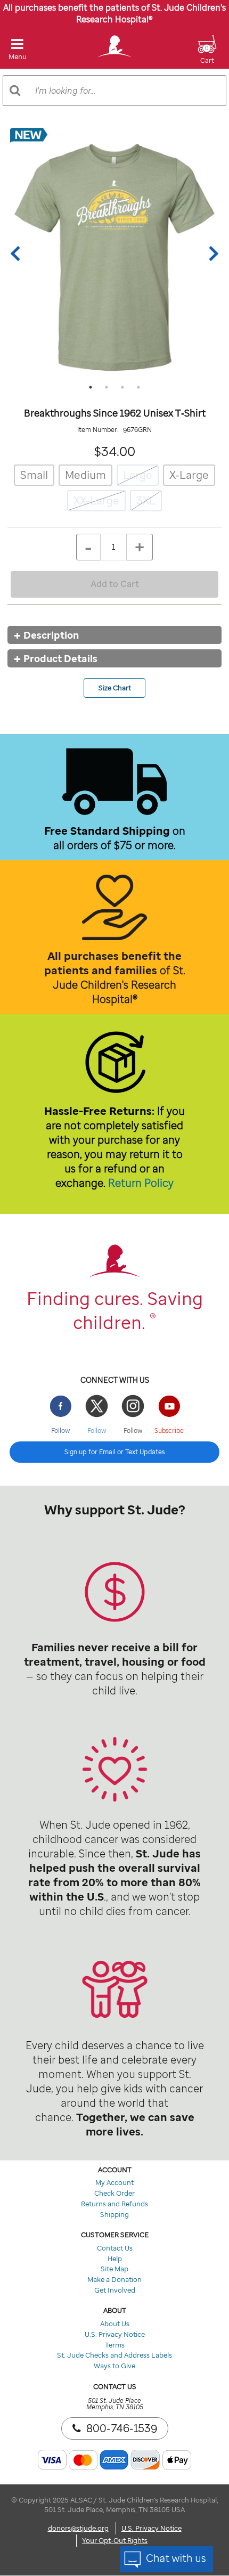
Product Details (60, 658)
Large (138, 475)
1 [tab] (91, 387)
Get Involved (115, 2290)
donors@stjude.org (78, 2528)
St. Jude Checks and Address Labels (114, 2355)
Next (211, 254)
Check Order (114, 2193)
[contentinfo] (114, 1609)
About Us (115, 2324)
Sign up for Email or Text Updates (114, 1452)
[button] (207, 56)
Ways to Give (114, 2366)
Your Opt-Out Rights (115, 2540)
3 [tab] (122, 387)
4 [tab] (138, 387)
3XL (146, 500)
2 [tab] (107, 387)
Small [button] (34, 475)
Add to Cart (115, 584)
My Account (114, 2182)
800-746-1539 (122, 2428)
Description (51, 635)
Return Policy (141, 1183)
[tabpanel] (114, 254)
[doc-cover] (114, 254)
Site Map (114, 2269)
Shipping (114, 2214)
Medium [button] (85, 475)
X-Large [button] (189, 475)
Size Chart (115, 688)
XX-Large (96, 500)
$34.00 (115, 451)
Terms (115, 2345)
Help (115, 2259)
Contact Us (115, 2248)
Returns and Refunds (114, 2204)
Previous (18, 254)
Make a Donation (114, 2279)
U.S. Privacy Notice (115, 2334)
